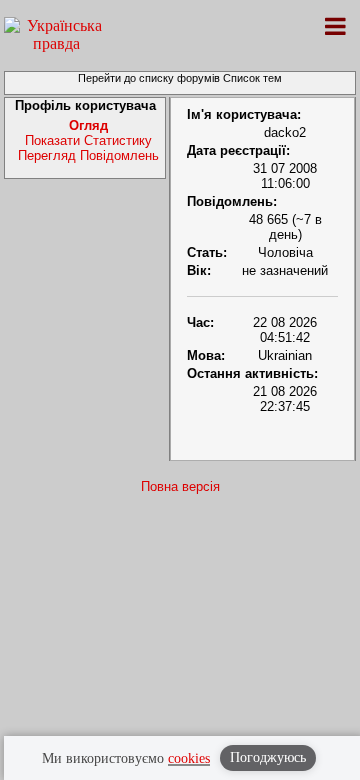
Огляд (88, 125)
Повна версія (180, 486)
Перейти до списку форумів (149, 78)
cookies (189, 758)
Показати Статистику (88, 140)
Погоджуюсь (268, 757)
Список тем (252, 78)
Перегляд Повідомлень (88, 155)
